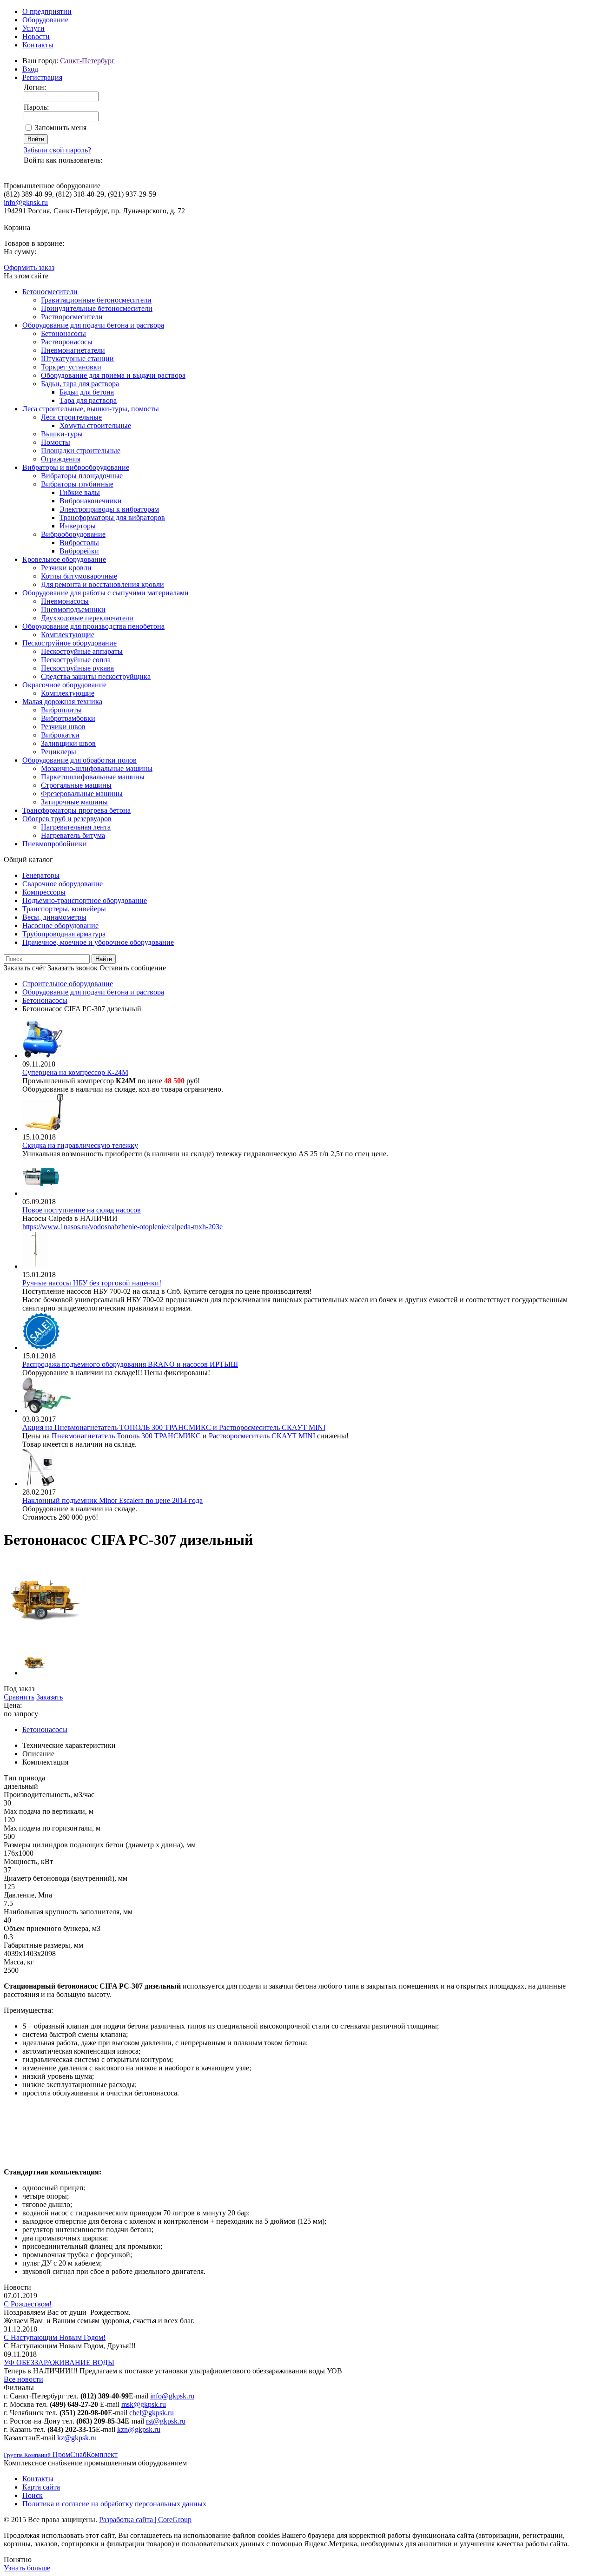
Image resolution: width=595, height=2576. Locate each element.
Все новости (23, 2379)
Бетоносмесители (50, 292)
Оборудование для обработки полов (79, 760)
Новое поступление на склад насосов (82, 1210)
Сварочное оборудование (63, 884)
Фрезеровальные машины (82, 794)
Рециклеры (59, 752)
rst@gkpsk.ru (166, 2421)
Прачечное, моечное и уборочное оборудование (98, 942)
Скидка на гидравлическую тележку (80, 1145)
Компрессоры (44, 892)
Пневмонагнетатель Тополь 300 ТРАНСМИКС (126, 1436)
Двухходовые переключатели (87, 618)
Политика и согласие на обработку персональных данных (114, 2504)
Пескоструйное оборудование (69, 643)
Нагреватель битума (73, 835)
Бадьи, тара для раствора (80, 384)
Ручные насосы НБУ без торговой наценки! (92, 1283)
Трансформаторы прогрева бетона (76, 810)
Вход (30, 69)
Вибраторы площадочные (82, 476)
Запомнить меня (61, 128)
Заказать (50, 1697)
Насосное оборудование (60, 926)
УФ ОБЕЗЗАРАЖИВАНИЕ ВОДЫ (59, 2362)
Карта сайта (41, 2487)
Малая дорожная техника (62, 702)
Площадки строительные (81, 451)
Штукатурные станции (77, 359)
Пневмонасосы (65, 601)
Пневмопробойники (55, 844)
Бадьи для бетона (87, 392)
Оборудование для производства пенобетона (93, 626)
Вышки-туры (62, 434)
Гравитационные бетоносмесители (96, 300)
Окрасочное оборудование (64, 685)
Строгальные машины (76, 785)
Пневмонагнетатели (73, 350)
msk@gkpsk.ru (144, 2404)
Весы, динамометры (54, 917)
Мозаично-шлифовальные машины (97, 768)
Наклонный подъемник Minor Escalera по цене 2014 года (112, 1500)
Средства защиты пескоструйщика (96, 676)
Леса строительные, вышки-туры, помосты (91, 409)
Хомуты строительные (95, 425)
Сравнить (19, 1697)
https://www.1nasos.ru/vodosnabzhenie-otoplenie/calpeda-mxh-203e (122, 1227)
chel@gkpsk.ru (152, 2413)
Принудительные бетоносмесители (97, 308)
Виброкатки (60, 735)
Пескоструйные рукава (77, 668)
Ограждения (61, 459)
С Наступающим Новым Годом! (55, 2337)
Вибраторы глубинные (77, 484)
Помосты (56, 442)
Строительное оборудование (68, 984)
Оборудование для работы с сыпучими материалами (106, 593)
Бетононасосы (63, 333)
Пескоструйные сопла (76, 660)
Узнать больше (27, 2568)
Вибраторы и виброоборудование (76, 467)
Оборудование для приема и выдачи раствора (113, 375)
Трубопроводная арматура (64, 934)
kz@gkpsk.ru (77, 2438)
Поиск (33, 2495)
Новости (36, 36)
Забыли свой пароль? (57, 150)
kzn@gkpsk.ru (139, 2429)
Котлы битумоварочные (79, 576)
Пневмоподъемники (73, 609)
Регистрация (42, 77)
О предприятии (47, 11)
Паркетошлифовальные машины (93, 777)
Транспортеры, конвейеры (64, 909)
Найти (104, 959)
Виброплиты (61, 710)
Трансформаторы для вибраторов (112, 517)
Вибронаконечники (91, 501)
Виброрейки (79, 551)
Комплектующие (68, 635)
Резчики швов (63, 727)
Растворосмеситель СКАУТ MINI (262, 1436)
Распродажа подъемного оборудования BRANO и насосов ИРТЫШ (130, 1364)
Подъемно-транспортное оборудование (85, 900)
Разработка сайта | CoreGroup (145, 2520)
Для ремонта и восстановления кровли (102, 584)
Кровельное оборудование (64, 559)
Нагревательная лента (76, 827)
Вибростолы (79, 543)
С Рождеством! (28, 2304)
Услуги (33, 28)
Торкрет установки (71, 367)
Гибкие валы (80, 492)
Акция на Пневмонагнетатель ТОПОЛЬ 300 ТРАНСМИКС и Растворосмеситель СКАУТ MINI (174, 1427)
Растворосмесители (72, 317)
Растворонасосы (67, 342)
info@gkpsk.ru (26, 202)
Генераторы (41, 875)
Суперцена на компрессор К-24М (75, 1072)
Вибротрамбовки (68, 718)
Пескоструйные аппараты (82, 651)
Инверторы (78, 526)
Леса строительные (71, 417)
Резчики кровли (66, 568)
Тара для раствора (88, 400)
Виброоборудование (73, 534)
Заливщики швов (68, 743)
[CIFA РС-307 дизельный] (45, 1639)
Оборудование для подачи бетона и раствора (93, 325)
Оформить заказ (29, 267)
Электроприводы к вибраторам (109, 509)
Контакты (38, 45)
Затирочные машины (74, 802)
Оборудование (45, 20)
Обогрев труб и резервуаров (67, 819)
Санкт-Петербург (87, 61)
